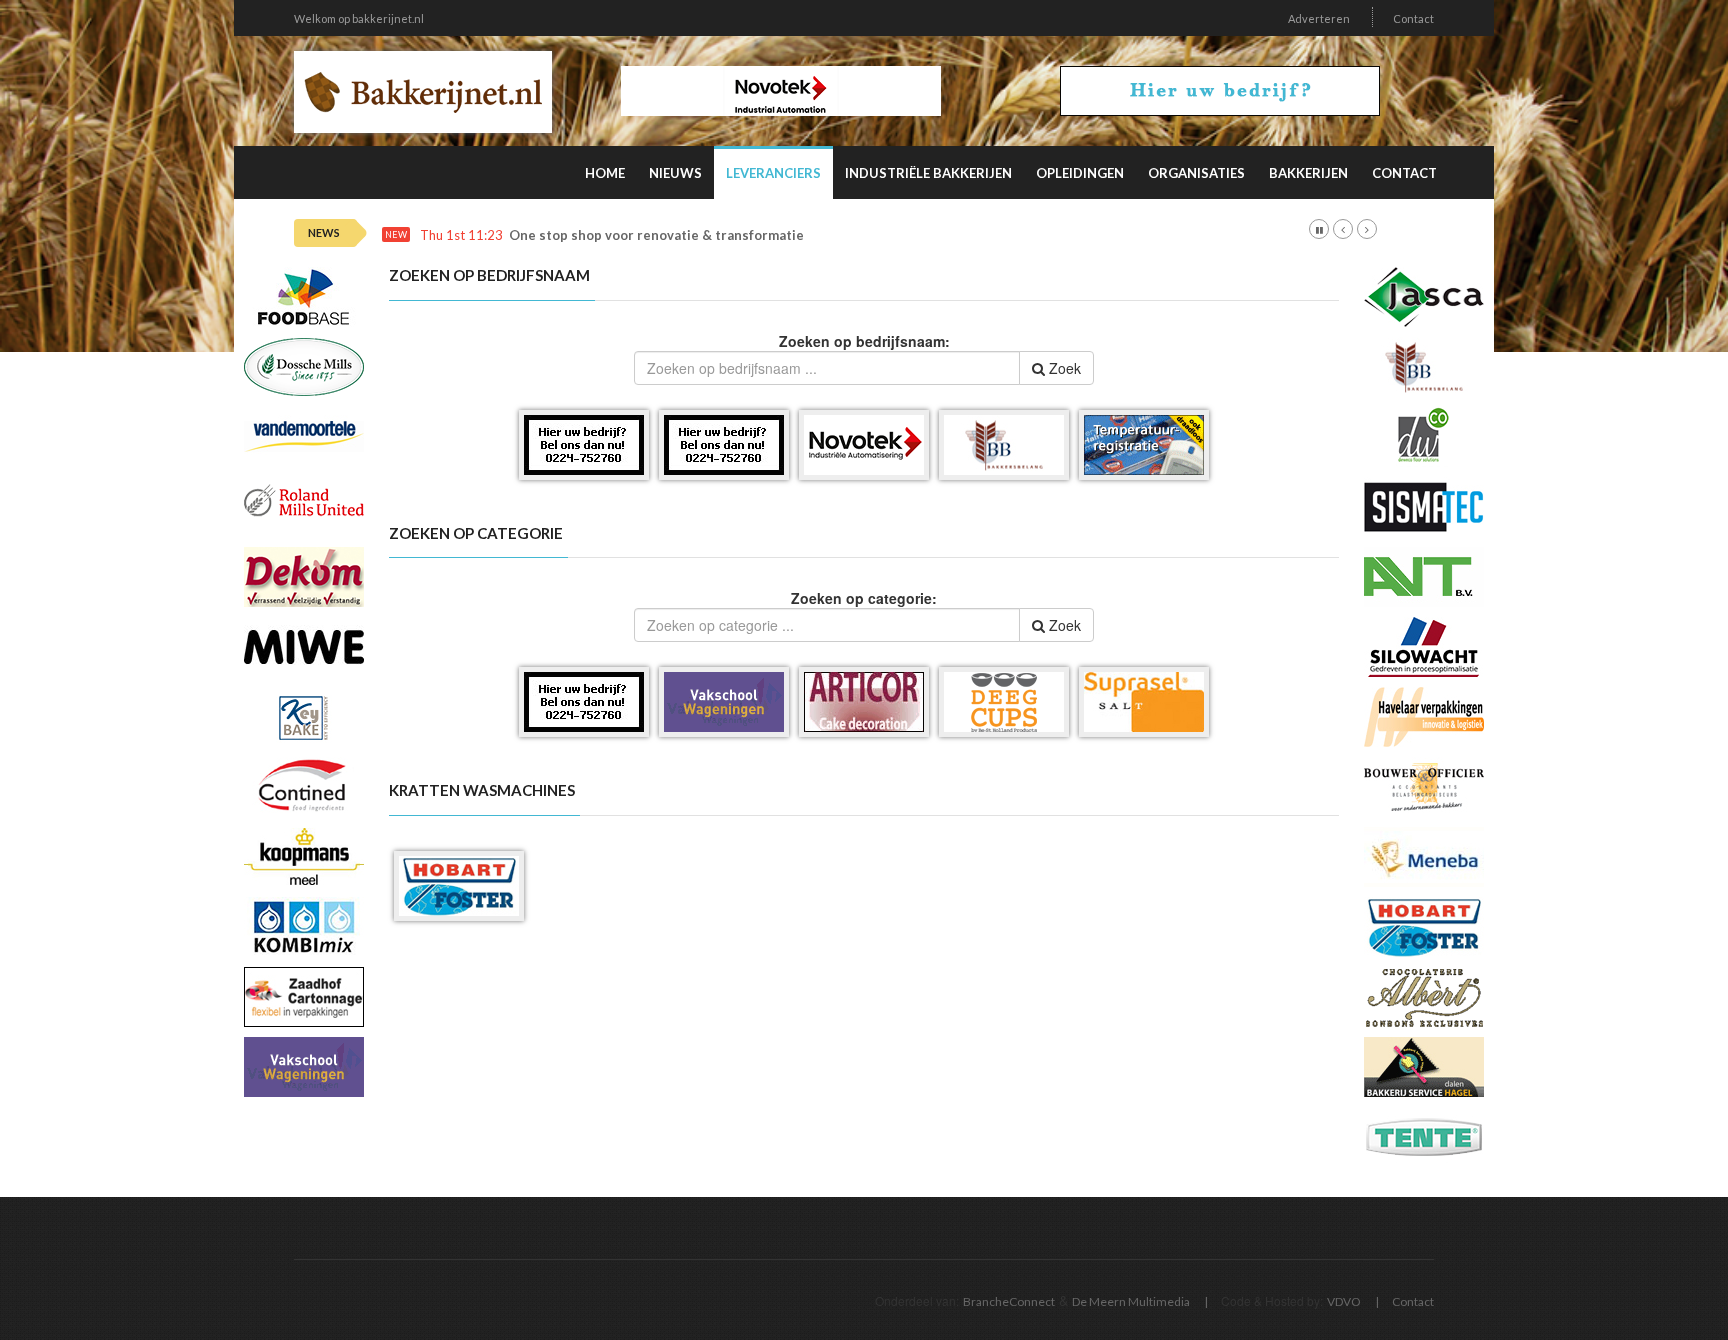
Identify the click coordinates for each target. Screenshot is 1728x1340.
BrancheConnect (1009, 1301)
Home (605, 173)
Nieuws (675, 173)
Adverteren (1319, 18)
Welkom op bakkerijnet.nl (359, 18)
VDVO (1344, 1301)
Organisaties (1196, 173)
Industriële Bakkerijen (928, 173)
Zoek (1063, 368)
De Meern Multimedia (1131, 1301)
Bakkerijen (1308, 173)
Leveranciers (773, 173)
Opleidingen (1080, 173)
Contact (1413, 18)
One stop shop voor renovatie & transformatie (656, 235)
